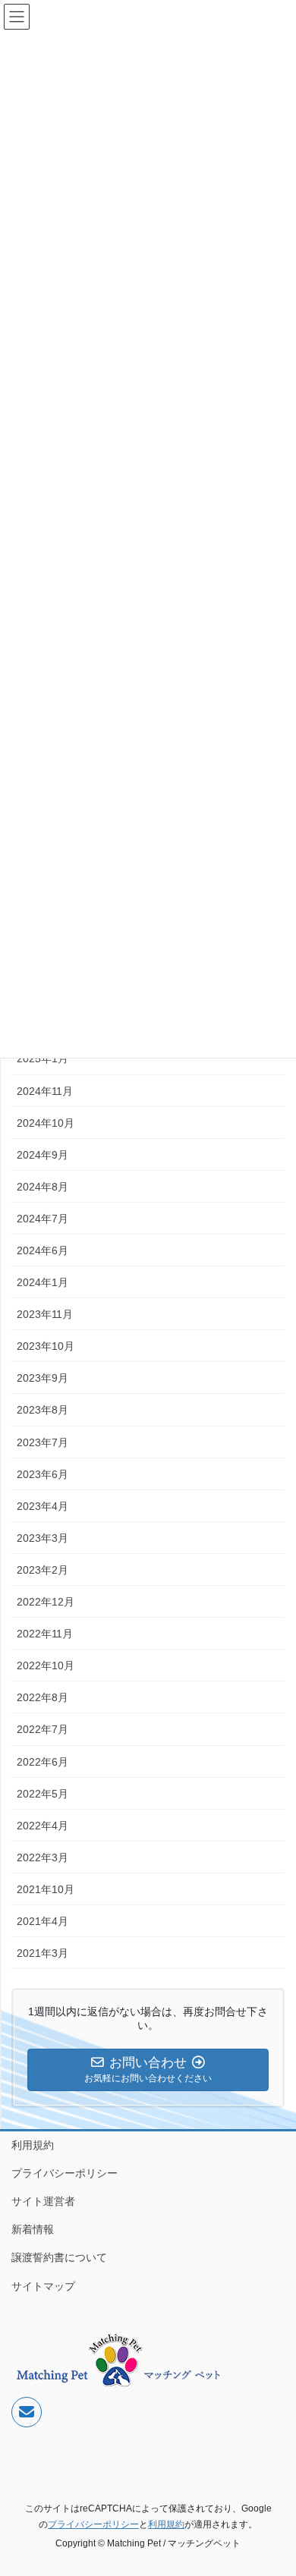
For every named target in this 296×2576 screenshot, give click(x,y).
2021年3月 (43, 1953)
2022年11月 (45, 1634)
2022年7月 (43, 1729)
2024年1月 (43, 1282)
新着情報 (33, 2229)
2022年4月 (43, 1826)
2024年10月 (46, 1123)
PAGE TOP (274, 2485)
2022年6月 (43, 1762)
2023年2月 (43, 1570)
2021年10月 (46, 1889)
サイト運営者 (43, 2201)
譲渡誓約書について (59, 2257)
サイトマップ (43, 2286)
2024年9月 (43, 1155)
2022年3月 (43, 1857)
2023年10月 (46, 1346)
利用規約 (33, 2145)
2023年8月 (43, 1410)
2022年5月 (43, 1794)
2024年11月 (45, 1091)
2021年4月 (43, 1921)
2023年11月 (45, 1314)
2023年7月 (43, 1442)
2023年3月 (43, 1538)
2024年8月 (43, 1187)
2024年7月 (43, 1219)
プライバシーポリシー (65, 2173)
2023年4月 (43, 1506)
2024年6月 (43, 1250)
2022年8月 (43, 1697)
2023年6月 (43, 1474)
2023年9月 (43, 1378)
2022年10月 (46, 1665)
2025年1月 (43, 1058)
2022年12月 (46, 1602)
